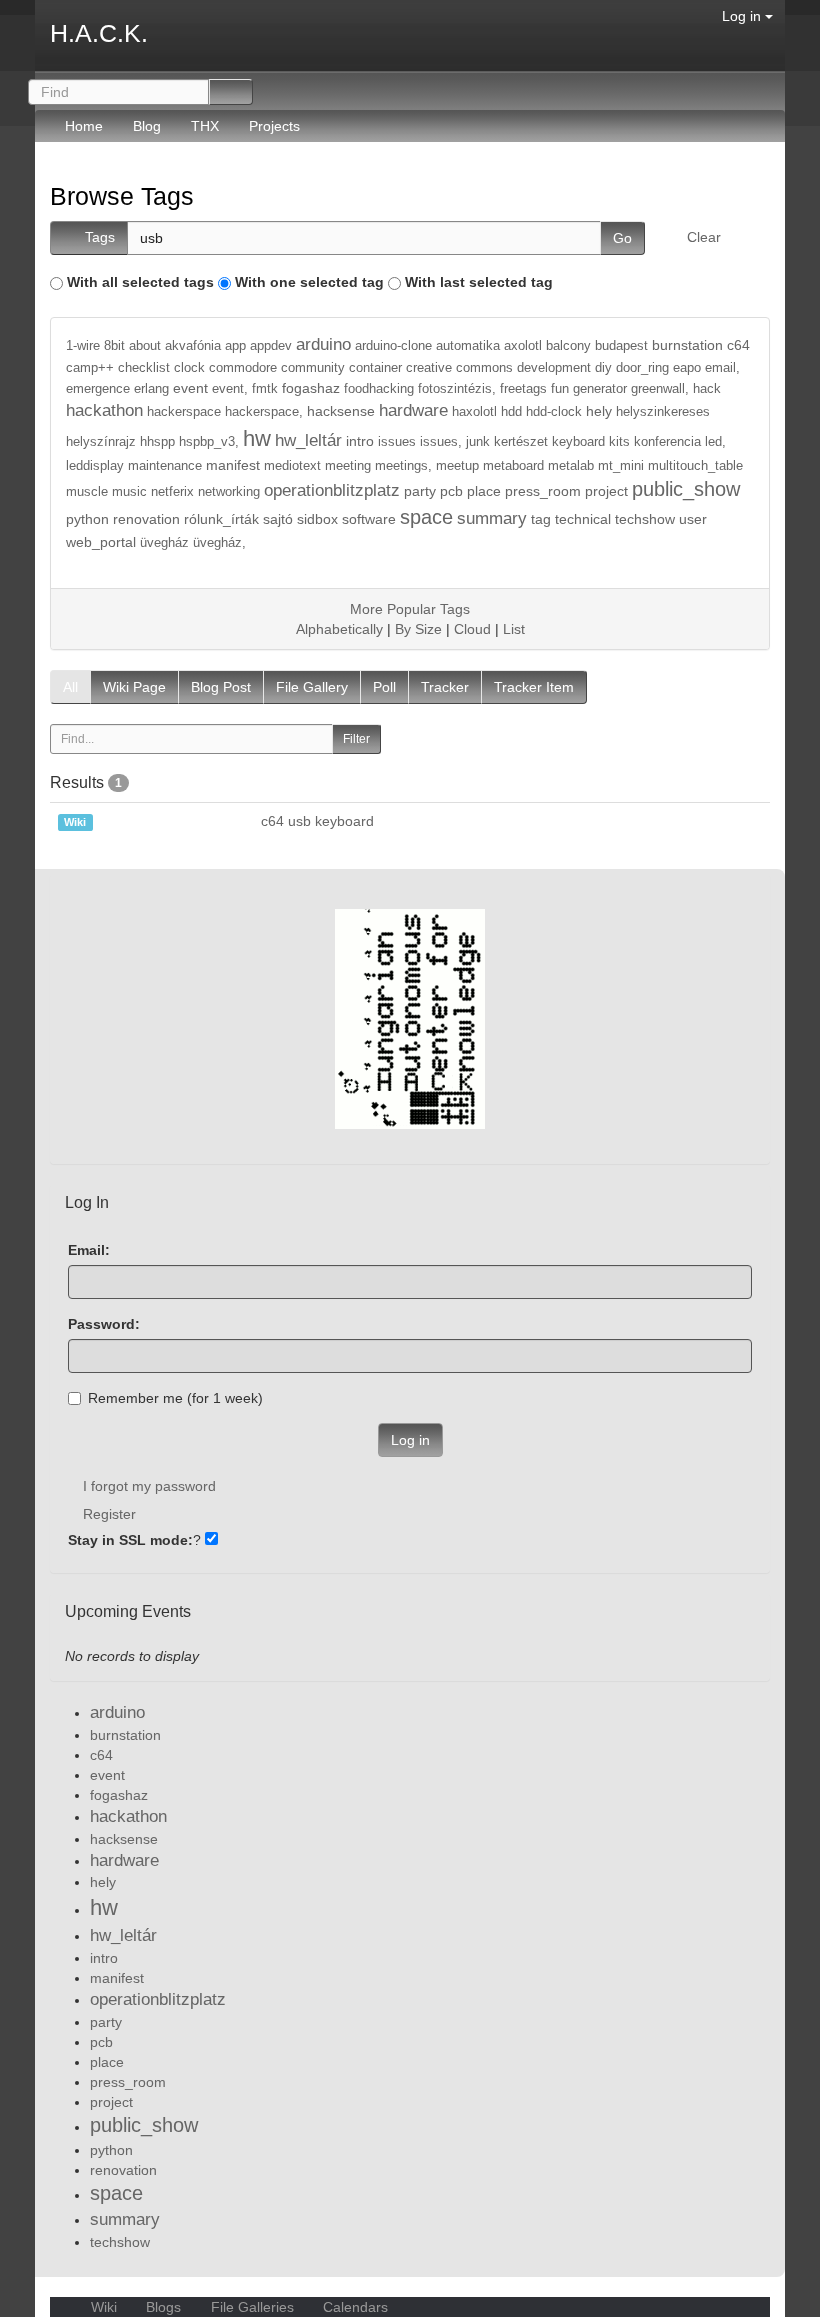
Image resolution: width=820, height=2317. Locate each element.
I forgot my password (149, 1486)
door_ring (642, 368)
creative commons (459, 368)
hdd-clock (554, 412)
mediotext (292, 466)
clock (189, 368)
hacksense (341, 411)
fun (560, 389)
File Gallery (312, 687)
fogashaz (311, 388)
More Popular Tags (410, 609)
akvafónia (193, 346)
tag (541, 519)
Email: (89, 1250)
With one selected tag (309, 282)
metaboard (513, 466)
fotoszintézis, (457, 389)
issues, (441, 442)
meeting (348, 466)
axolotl (523, 346)
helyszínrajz (101, 442)
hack (707, 389)
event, (230, 389)
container (375, 368)
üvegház (164, 543)
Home (84, 126)
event (190, 388)
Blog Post (221, 687)
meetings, (403, 466)
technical (583, 519)
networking (229, 492)
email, (722, 368)
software (369, 519)
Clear (704, 237)
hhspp (157, 442)
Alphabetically (339, 629)
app (235, 346)
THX (205, 126)
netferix (172, 492)
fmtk (265, 389)
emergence (98, 389)
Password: (104, 1324)
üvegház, (219, 543)
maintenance (165, 466)
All (70, 687)
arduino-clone (393, 346)
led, (715, 442)
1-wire (83, 346)
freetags (523, 389)
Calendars (353, 2307)
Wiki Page (134, 687)
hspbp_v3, (209, 442)
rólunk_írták (221, 519)
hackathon (104, 410)
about (145, 346)
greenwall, (660, 389)
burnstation (687, 345)
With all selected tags (140, 282)
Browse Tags (122, 196)
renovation (146, 519)
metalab (571, 466)
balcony (568, 346)
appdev (271, 346)
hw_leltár (308, 440)
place (484, 491)
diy (603, 368)
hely (599, 411)
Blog (147, 126)
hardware (413, 410)
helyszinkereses (663, 412)
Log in (743, 16)
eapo (687, 368)
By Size (418, 629)
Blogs (163, 2307)
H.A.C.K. (99, 33)
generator (600, 389)
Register (109, 1514)
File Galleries (252, 2307)
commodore (243, 368)
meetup (457, 466)
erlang (151, 389)
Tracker (445, 687)
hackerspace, (264, 412)
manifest (233, 465)
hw (257, 438)
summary (492, 518)
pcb (451, 491)
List (514, 629)
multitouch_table (695, 466)
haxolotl (474, 412)
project (606, 491)
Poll (384, 687)
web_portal (101, 542)
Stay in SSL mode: (130, 1540)
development (554, 368)
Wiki (104, 2307)
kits (619, 442)
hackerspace (184, 412)
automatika (468, 346)
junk (478, 442)
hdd (511, 412)
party (420, 491)
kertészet (521, 442)
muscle (87, 492)
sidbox (317, 519)
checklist (144, 368)
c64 (738, 345)
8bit (114, 346)
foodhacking (379, 389)
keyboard (578, 442)
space (426, 517)
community (313, 368)
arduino (323, 344)
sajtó (278, 519)
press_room (543, 491)
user (693, 519)
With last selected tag (479, 282)
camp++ (90, 368)
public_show (686, 489)
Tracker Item (534, 687)
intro (360, 441)
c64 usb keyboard (317, 821)
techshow (645, 519)
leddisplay (95, 466)
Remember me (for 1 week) (175, 1398)
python (87, 519)
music (129, 492)
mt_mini (621, 466)
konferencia (667, 442)
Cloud (472, 629)
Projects (274, 126)
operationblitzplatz (332, 490)
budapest (621, 346)
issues (397, 442)
